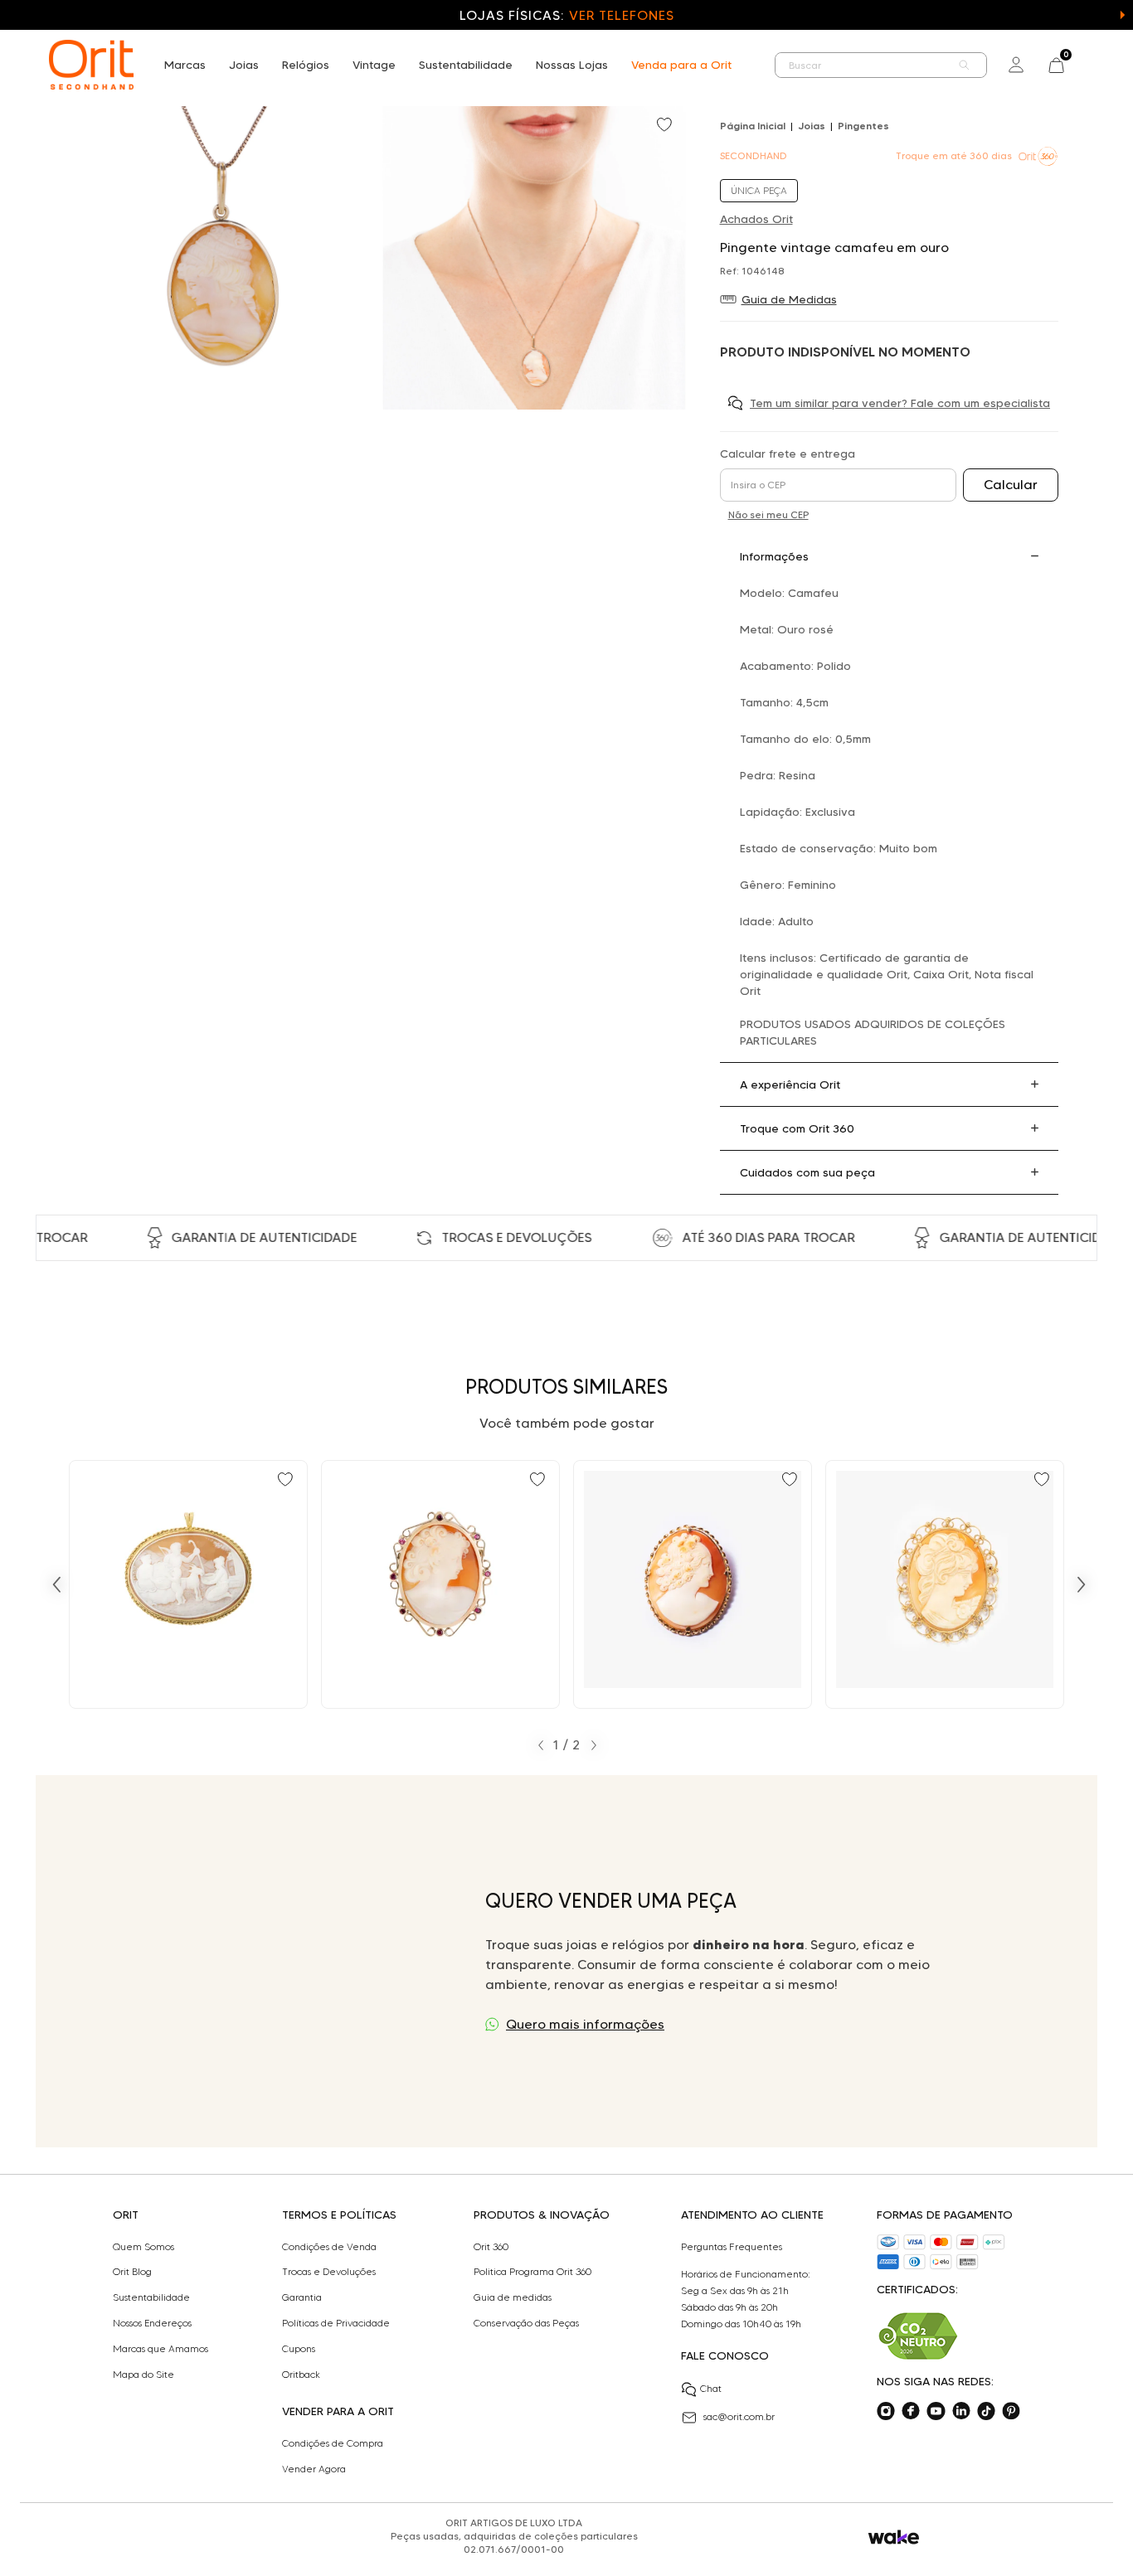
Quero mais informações (585, 2024)
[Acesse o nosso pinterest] (1011, 2411)
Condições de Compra (333, 2443)
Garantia (302, 2297)
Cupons (299, 2349)
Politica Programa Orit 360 (532, 2272)
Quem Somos (143, 2247)
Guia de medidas (513, 2297)
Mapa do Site (143, 2375)
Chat (711, 2388)
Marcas (185, 65)
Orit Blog (132, 2272)
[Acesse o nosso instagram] (886, 2411)
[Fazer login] (1016, 65)
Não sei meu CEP (768, 514)
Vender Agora (314, 2469)
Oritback (301, 2375)
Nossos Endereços (152, 2323)
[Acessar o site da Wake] (894, 2537)
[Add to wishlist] (666, 126)
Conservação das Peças (526, 2323)
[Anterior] (56, 1584)
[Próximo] (1082, 1584)
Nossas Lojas (572, 65)
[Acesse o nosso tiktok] (986, 2411)
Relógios (306, 65)
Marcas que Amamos (160, 2349)
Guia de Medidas (789, 299)
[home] (91, 65)
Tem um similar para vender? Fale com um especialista (900, 403)
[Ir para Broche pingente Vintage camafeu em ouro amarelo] (188, 1584)
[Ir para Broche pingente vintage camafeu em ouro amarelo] (693, 1584)
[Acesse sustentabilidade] (918, 2336)
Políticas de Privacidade (336, 2323)
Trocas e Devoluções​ (329, 2272)
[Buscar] (965, 65)
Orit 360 (491, 2247)
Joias (244, 65)
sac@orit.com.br (739, 2416)
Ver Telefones (621, 15)
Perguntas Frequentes (732, 2247)
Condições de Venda (329, 2247)
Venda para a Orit (681, 65)
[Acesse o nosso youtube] (936, 2411)
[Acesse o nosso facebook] (911, 2411)
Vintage (374, 65)
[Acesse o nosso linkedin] (961, 2411)
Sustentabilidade (466, 65)
